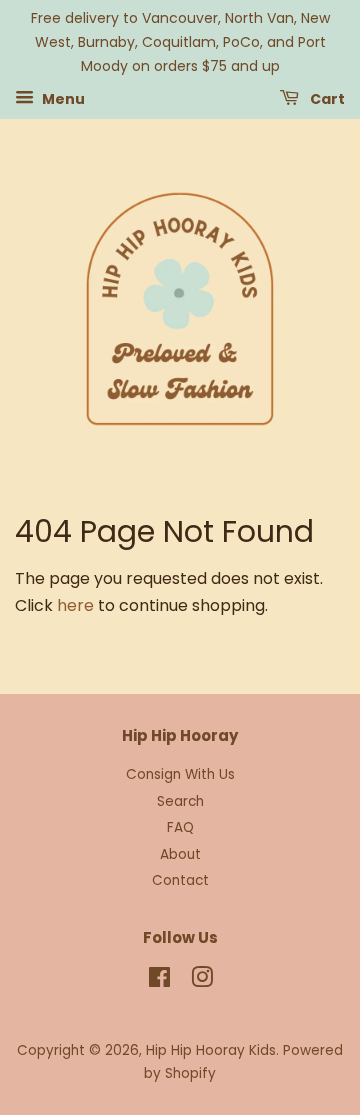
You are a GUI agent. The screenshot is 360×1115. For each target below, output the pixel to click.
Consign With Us (180, 774)
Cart (326, 99)
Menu (62, 99)
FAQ (180, 827)
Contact (180, 880)
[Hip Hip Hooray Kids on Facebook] (159, 981)
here (75, 605)
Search (180, 801)
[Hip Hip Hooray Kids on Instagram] (202, 981)
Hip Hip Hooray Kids (211, 1050)
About (180, 854)
